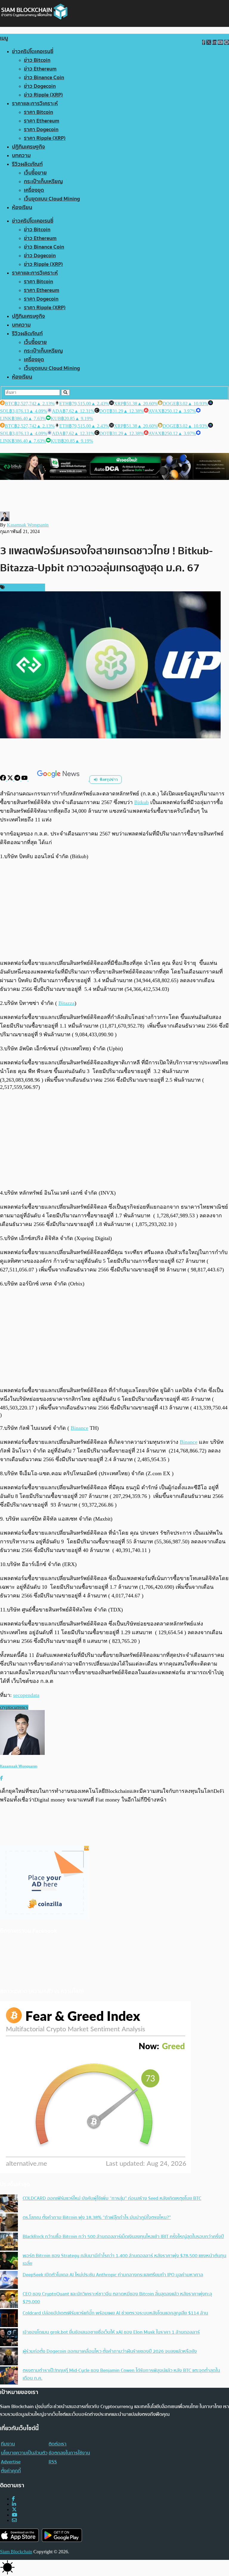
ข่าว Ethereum (40, 69)
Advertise (11, 2462)
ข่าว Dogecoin (40, 86)
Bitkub (141, 802)
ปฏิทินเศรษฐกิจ (28, 147)
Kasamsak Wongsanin (28, 525)
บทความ (21, 156)
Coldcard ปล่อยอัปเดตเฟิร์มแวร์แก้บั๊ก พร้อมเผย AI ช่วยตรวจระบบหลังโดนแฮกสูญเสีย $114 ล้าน (115, 2313)
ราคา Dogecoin (41, 130)
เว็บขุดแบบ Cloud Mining (52, 199)
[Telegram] (18, 779)
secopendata (26, 1695)
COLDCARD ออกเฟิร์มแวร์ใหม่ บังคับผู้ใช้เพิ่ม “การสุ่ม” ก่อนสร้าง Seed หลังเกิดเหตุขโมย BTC (112, 2198)
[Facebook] (4, 779)
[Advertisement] (114, 910)
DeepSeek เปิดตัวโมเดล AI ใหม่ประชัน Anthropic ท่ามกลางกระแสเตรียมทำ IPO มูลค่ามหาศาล (113, 2275)
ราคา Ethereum (42, 121)
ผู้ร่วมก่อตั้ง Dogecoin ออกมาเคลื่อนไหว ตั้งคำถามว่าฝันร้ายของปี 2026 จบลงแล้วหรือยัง (110, 2351)
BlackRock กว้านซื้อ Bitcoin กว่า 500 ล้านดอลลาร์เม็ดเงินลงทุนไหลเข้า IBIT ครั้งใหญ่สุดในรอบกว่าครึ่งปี (123, 2237)
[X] (11, 779)
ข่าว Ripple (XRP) (43, 95)
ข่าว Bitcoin (37, 60)
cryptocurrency (14, 1707)
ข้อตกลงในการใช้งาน (69, 2453)
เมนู (4, 38)
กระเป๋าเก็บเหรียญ (43, 182)
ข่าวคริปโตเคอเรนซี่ (33, 52)
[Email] (14, 2520)
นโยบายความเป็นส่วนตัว (24, 2453)
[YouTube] (25, 779)
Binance (79, 1428)
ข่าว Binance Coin (44, 78)
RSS (53, 2462)
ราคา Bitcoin (38, 112)
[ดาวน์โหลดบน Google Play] (62, 2535)
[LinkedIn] (14, 2504)
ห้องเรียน (22, 208)
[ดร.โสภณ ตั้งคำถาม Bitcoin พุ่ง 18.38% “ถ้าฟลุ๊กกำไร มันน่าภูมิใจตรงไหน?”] (9, 2223)
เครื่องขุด (34, 190)
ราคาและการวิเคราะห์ (35, 104)
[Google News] (59, 779)
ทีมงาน (8, 2444)
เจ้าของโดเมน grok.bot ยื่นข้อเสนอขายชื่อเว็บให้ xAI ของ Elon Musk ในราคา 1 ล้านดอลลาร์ (111, 2332)
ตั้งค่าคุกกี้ (11, 2471)
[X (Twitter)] (14, 2510)
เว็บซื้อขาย (35, 173)
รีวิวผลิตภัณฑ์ (27, 164)
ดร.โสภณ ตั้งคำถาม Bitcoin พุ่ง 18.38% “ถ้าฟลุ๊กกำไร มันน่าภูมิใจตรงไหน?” (97, 2217)
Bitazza (66, 1003)
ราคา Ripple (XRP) (45, 138)
